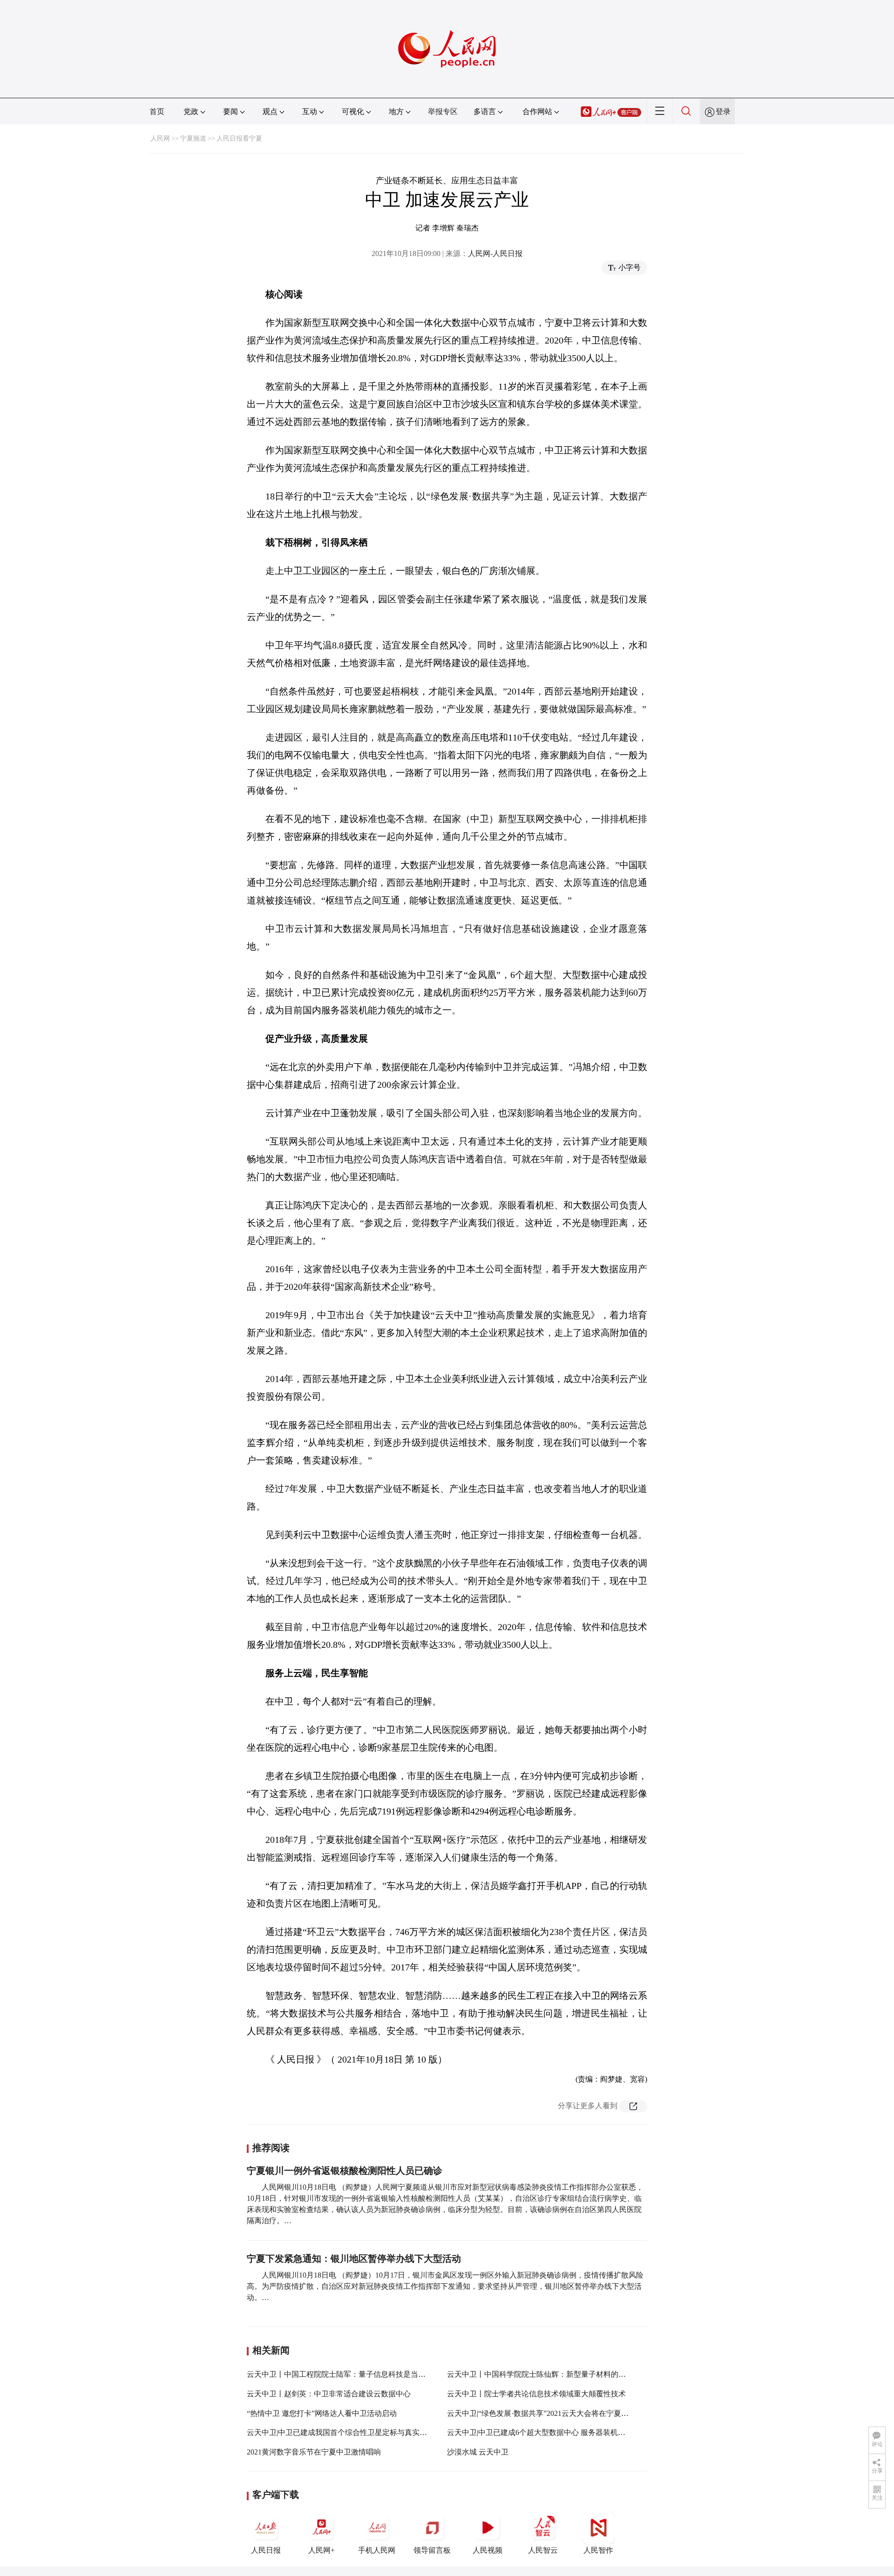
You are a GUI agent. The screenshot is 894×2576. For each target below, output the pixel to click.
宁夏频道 (193, 138)
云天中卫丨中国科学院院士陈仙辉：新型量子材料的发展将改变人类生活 (566, 2374)
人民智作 (598, 2550)
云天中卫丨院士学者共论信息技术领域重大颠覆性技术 (536, 2394)
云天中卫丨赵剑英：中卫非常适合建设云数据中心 (329, 2394)
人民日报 (266, 2550)
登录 (723, 111)
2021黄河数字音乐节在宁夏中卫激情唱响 (314, 2452)
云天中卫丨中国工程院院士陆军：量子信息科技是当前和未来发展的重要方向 (373, 2374)
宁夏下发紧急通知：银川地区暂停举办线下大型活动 (354, 2259)
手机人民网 (377, 2550)
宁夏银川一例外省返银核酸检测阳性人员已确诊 (345, 2171)
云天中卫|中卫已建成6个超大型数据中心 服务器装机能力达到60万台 (559, 2432)
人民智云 (543, 2550)
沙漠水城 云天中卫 (478, 2452)
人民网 (160, 138)
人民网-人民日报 (495, 253)
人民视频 (488, 2550)
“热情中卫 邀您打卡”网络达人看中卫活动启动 (322, 2413)
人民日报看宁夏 (239, 138)
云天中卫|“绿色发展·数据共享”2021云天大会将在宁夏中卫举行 (549, 2413)
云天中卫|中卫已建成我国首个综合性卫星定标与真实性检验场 (348, 2432)
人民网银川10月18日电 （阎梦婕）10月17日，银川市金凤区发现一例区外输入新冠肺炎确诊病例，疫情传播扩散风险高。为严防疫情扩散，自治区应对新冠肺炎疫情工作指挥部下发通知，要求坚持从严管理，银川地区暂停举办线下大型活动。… (445, 2286)
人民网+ (322, 2550)
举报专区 (443, 111)
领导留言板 (432, 2550)
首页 (157, 111)
